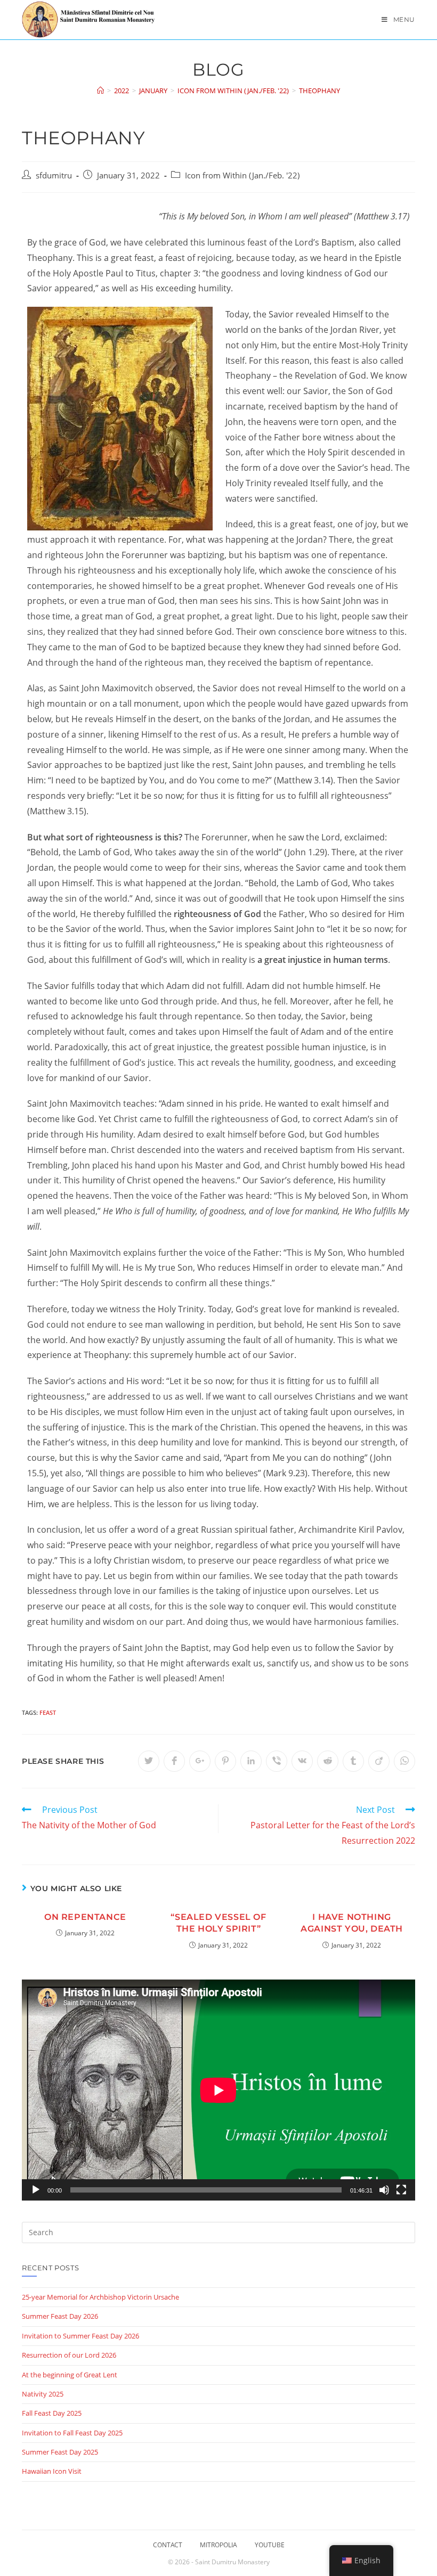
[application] (218, 2090)
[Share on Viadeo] (379, 1761)
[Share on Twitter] (149, 1761)
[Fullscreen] (401, 2190)
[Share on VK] (302, 1761)
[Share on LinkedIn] (251, 1761)
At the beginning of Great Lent (70, 2375)
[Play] (36, 2190)
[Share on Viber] (277, 1761)
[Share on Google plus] (200, 1761)
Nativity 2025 (43, 2394)
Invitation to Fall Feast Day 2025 (72, 2433)
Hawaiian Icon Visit (52, 2471)
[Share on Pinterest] (225, 1761)
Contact (168, 2545)
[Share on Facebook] (174, 1761)
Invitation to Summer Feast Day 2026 (80, 2336)
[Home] (100, 91)
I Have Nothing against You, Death (352, 1923)
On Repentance (85, 1917)
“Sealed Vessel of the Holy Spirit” (218, 1923)
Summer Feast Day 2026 (60, 2316)
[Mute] (384, 2190)
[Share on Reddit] (328, 1761)
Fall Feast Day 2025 (52, 2413)
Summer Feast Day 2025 (60, 2452)
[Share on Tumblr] (353, 1761)
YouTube (270, 2545)
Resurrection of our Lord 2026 (69, 2355)
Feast (48, 1712)
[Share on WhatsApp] (404, 1761)
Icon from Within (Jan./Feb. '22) (242, 175)
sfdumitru (54, 175)
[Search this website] (218, 2231)
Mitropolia (218, 2545)
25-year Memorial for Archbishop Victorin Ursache (100, 2297)
